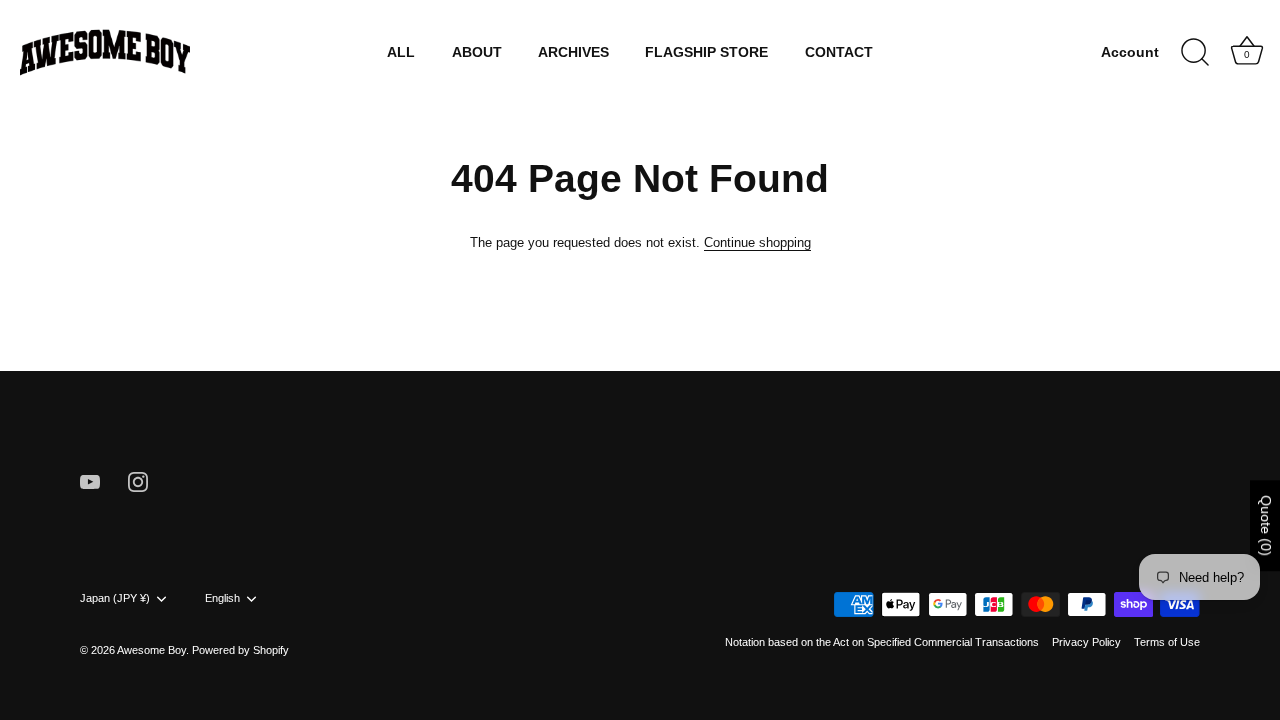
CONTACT (839, 52)
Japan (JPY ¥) (115, 598)
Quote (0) (1266, 525)
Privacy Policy (1086, 642)
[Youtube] (90, 480)
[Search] (1195, 53)
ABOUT (477, 52)
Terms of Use (1167, 642)
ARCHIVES (573, 52)
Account (1130, 52)
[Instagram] (138, 480)
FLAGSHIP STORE (706, 52)
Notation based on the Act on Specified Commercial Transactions (882, 642)
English (222, 598)
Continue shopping (757, 242)
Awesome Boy (151, 650)
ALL (401, 52)
